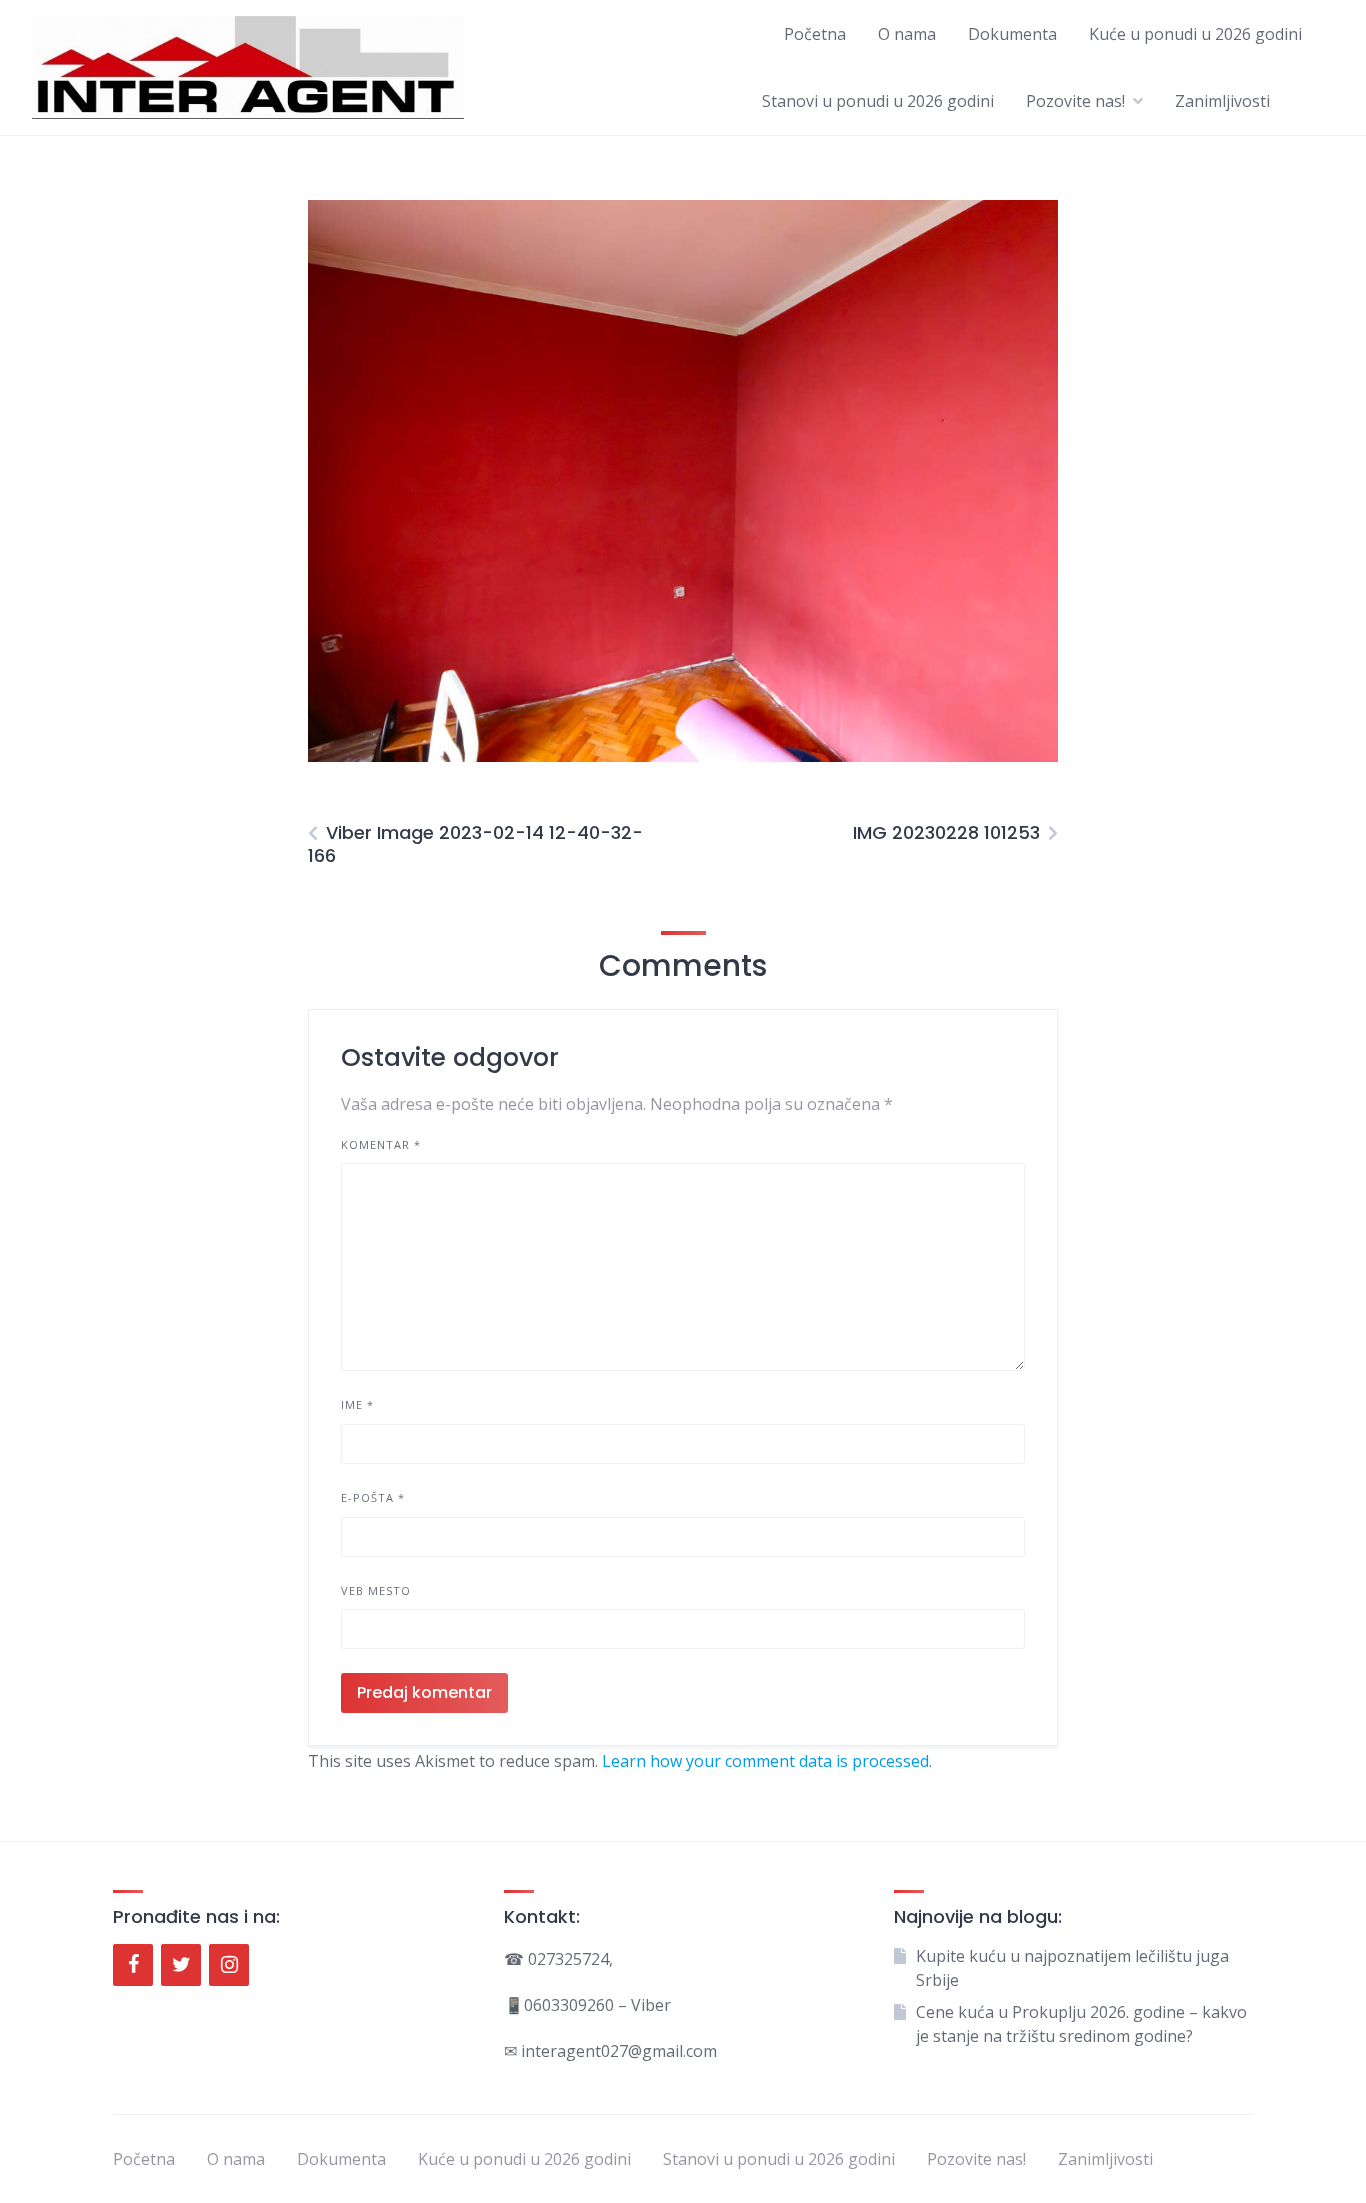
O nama (907, 34)
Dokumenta (1012, 34)
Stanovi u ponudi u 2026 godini (878, 101)
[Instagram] (229, 1965)
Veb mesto (376, 1590)
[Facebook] (133, 1965)
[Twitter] (181, 1965)
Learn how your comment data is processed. (767, 1761)
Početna (815, 34)
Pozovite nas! (1075, 101)
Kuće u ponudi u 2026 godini (1195, 34)
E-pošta (373, 1497)
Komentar (381, 1144)
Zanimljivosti (1222, 101)
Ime (357, 1404)
